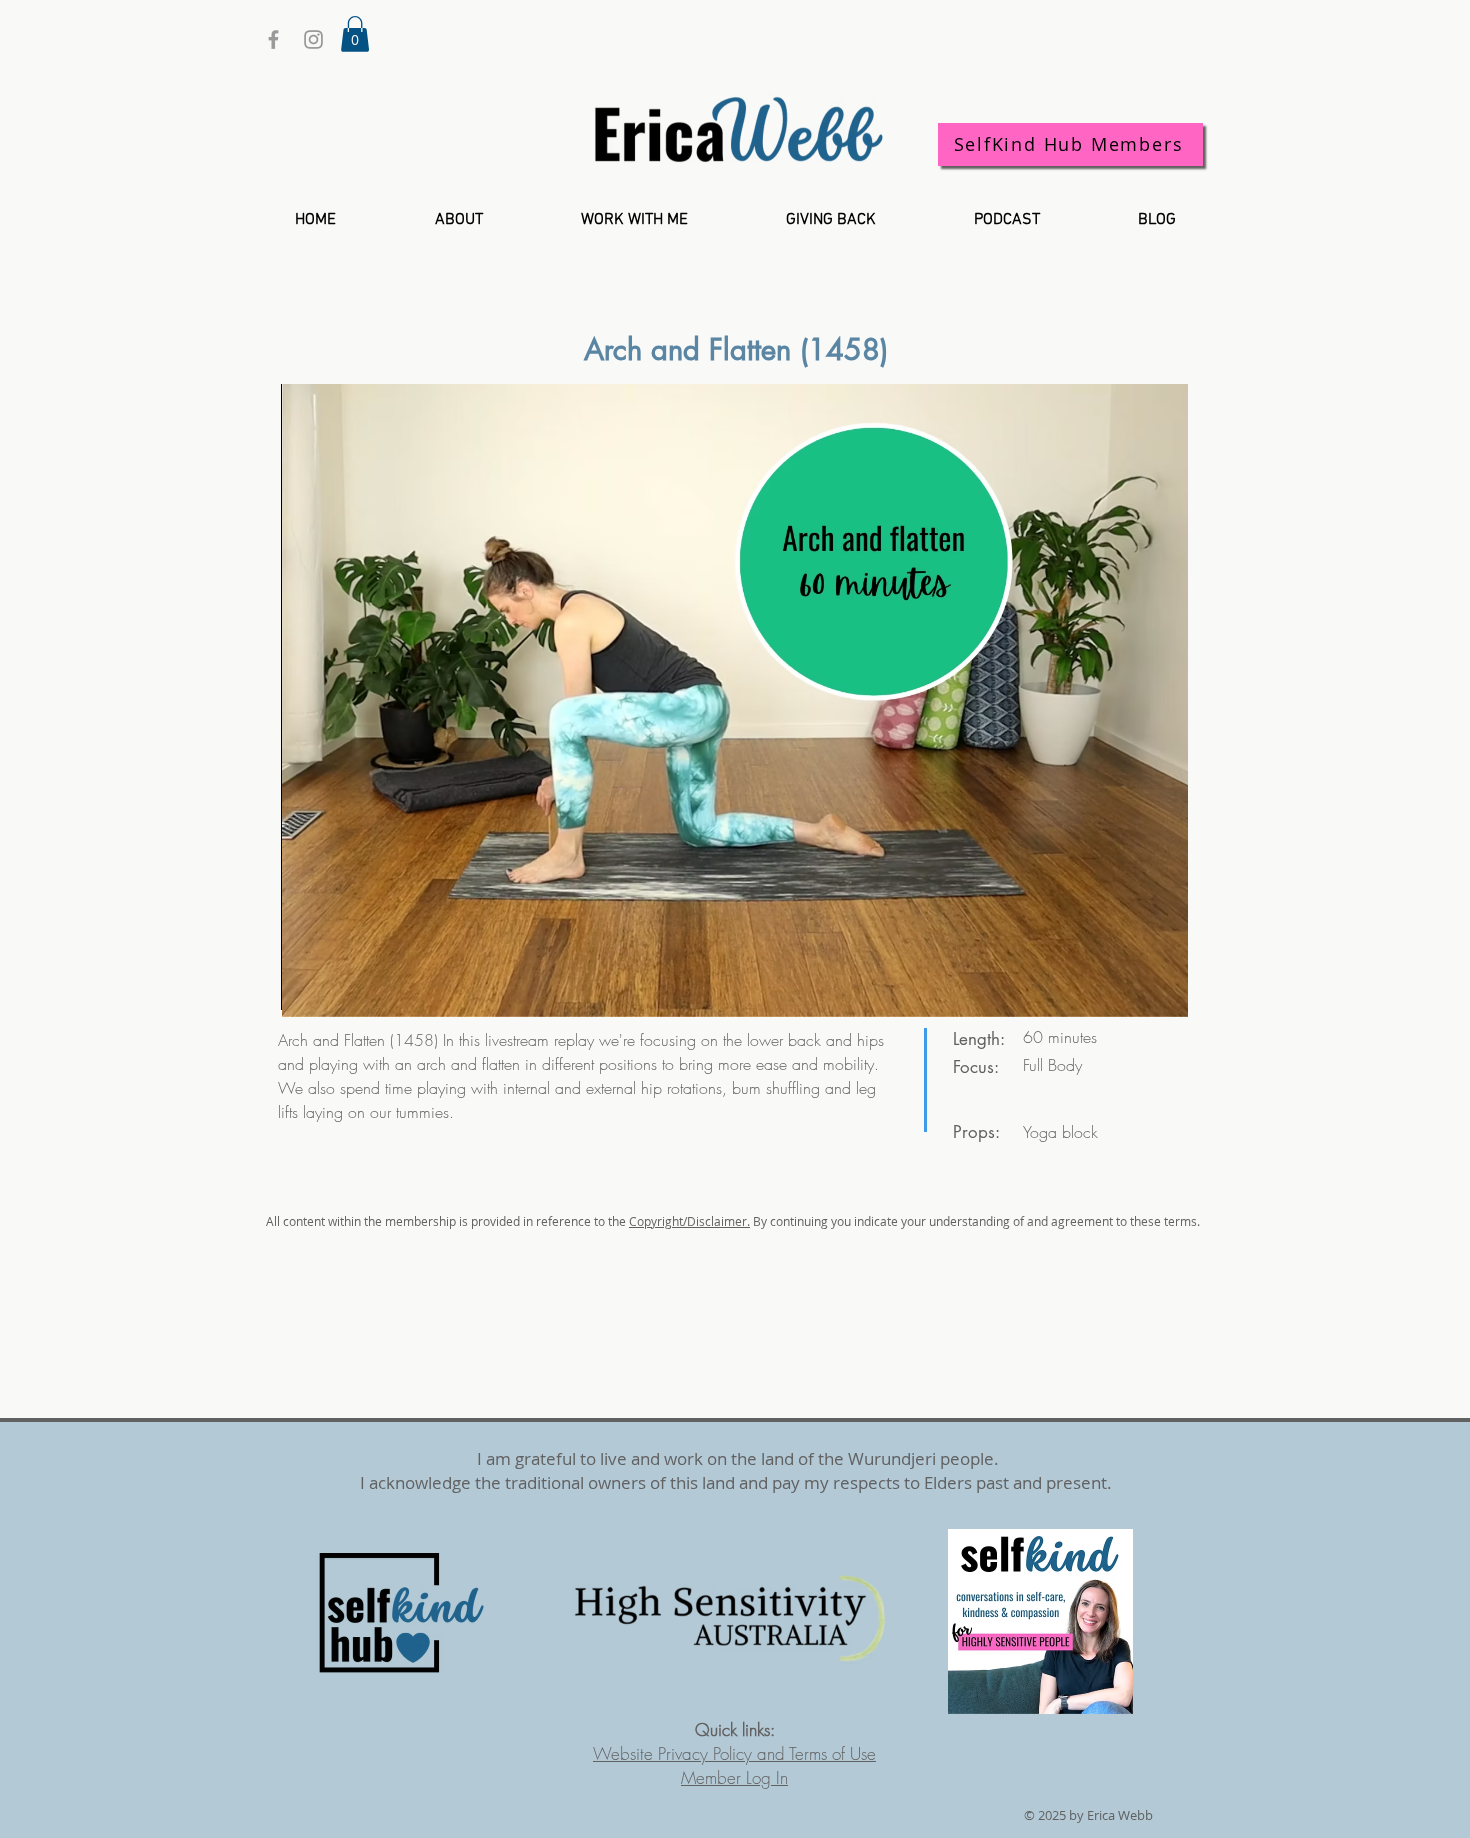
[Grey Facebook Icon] (273, 39)
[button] (355, 34)
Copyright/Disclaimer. (689, 1221)
